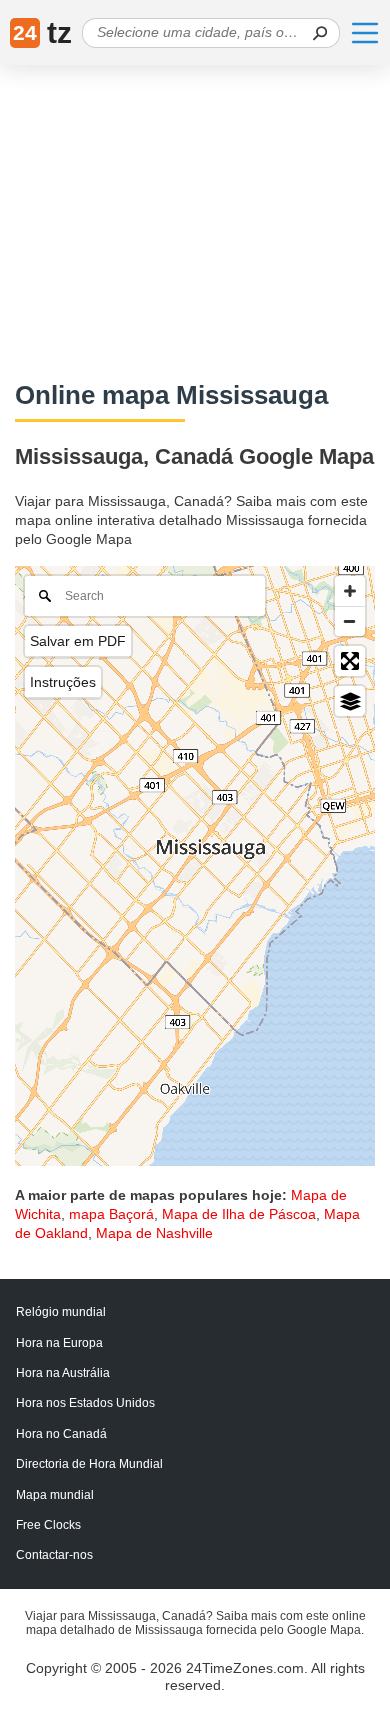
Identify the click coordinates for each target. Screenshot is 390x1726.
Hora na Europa (59, 1343)
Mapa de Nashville (154, 1233)
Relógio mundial (61, 1312)
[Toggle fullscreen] (350, 661)
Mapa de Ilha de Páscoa (239, 1214)
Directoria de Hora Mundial (89, 1464)
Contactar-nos (54, 1555)
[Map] (195, 866)
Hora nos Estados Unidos (85, 1403)
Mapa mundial (55, 1495)
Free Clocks (48, 1525)
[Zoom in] (350, 591)
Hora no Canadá (61, 1434)
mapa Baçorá (111, 1214)
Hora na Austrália (63, 1373)
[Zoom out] (350, 621)
